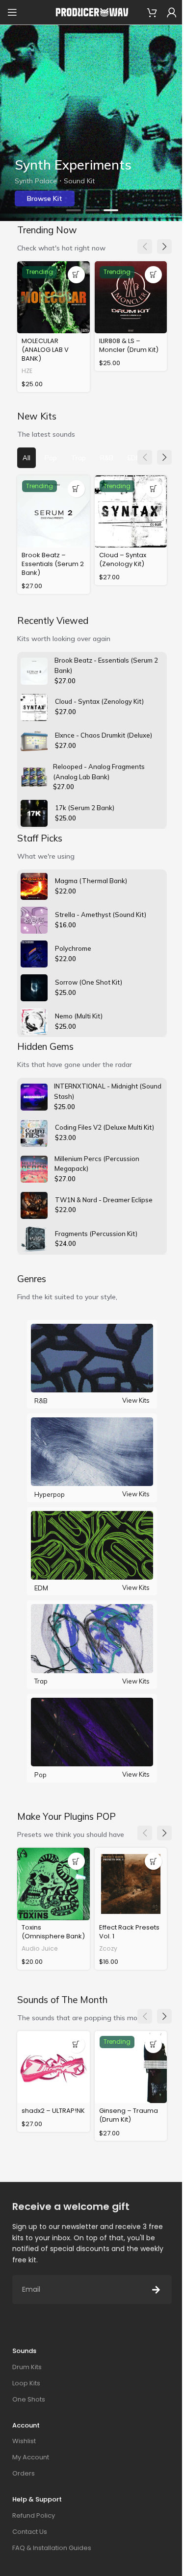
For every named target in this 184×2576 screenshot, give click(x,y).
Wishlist (24, 2441)
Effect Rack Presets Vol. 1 (129, 1932)
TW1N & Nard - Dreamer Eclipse (104, 1200)
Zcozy (108, 1948)
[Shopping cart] (152, 12)
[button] (74, 210)
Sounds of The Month (62, 2000)
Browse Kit (45, 198)
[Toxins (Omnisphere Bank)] (53, 1884)
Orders (24, 2473)
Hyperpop (50, 1494)
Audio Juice (40, 1948)
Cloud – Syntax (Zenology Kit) (123, 559)
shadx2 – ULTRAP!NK (53, 2111)
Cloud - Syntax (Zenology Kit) (99, 701)
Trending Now (47, 230)
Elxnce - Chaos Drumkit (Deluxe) (104, 735)
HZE (27, 371)
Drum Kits (27, 2367)
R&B (41, 1401)
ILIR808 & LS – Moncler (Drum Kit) (129, 345)
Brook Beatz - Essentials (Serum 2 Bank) (106, 665)
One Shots (29, 2399)
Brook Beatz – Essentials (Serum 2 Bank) (53, 564)
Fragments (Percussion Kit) (96, 1234)
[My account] (172, 12)
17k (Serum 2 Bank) (85, 808)
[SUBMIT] (156, 2290)
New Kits (37, 416)
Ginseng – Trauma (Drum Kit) (129, 2115)
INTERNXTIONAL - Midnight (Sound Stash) (108, 1091)
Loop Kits (26, 2383)
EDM (41, 1588)
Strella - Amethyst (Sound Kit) (101, 915)
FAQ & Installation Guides (52, 2548)
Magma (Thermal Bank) (91, 881)
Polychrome (73, 948)
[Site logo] (92, 12)
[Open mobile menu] (12, 12)
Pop (40, 1775)
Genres (32, 1279)
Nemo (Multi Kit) (79, 1016)
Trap (41, 1681)
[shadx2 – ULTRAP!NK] (53, 2067)
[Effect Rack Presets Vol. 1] (131, 1884)
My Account (31, 2457)
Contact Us (30, 2532)
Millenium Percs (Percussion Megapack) (97, 1164)
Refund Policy (34, 2515)
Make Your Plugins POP (66, 1816)
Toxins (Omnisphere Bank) (53, 1932)
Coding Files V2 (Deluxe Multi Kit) (105, 1127)
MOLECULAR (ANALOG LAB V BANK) (45, 350)
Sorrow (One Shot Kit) (89, 982)
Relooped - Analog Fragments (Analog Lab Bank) (99, 772)
